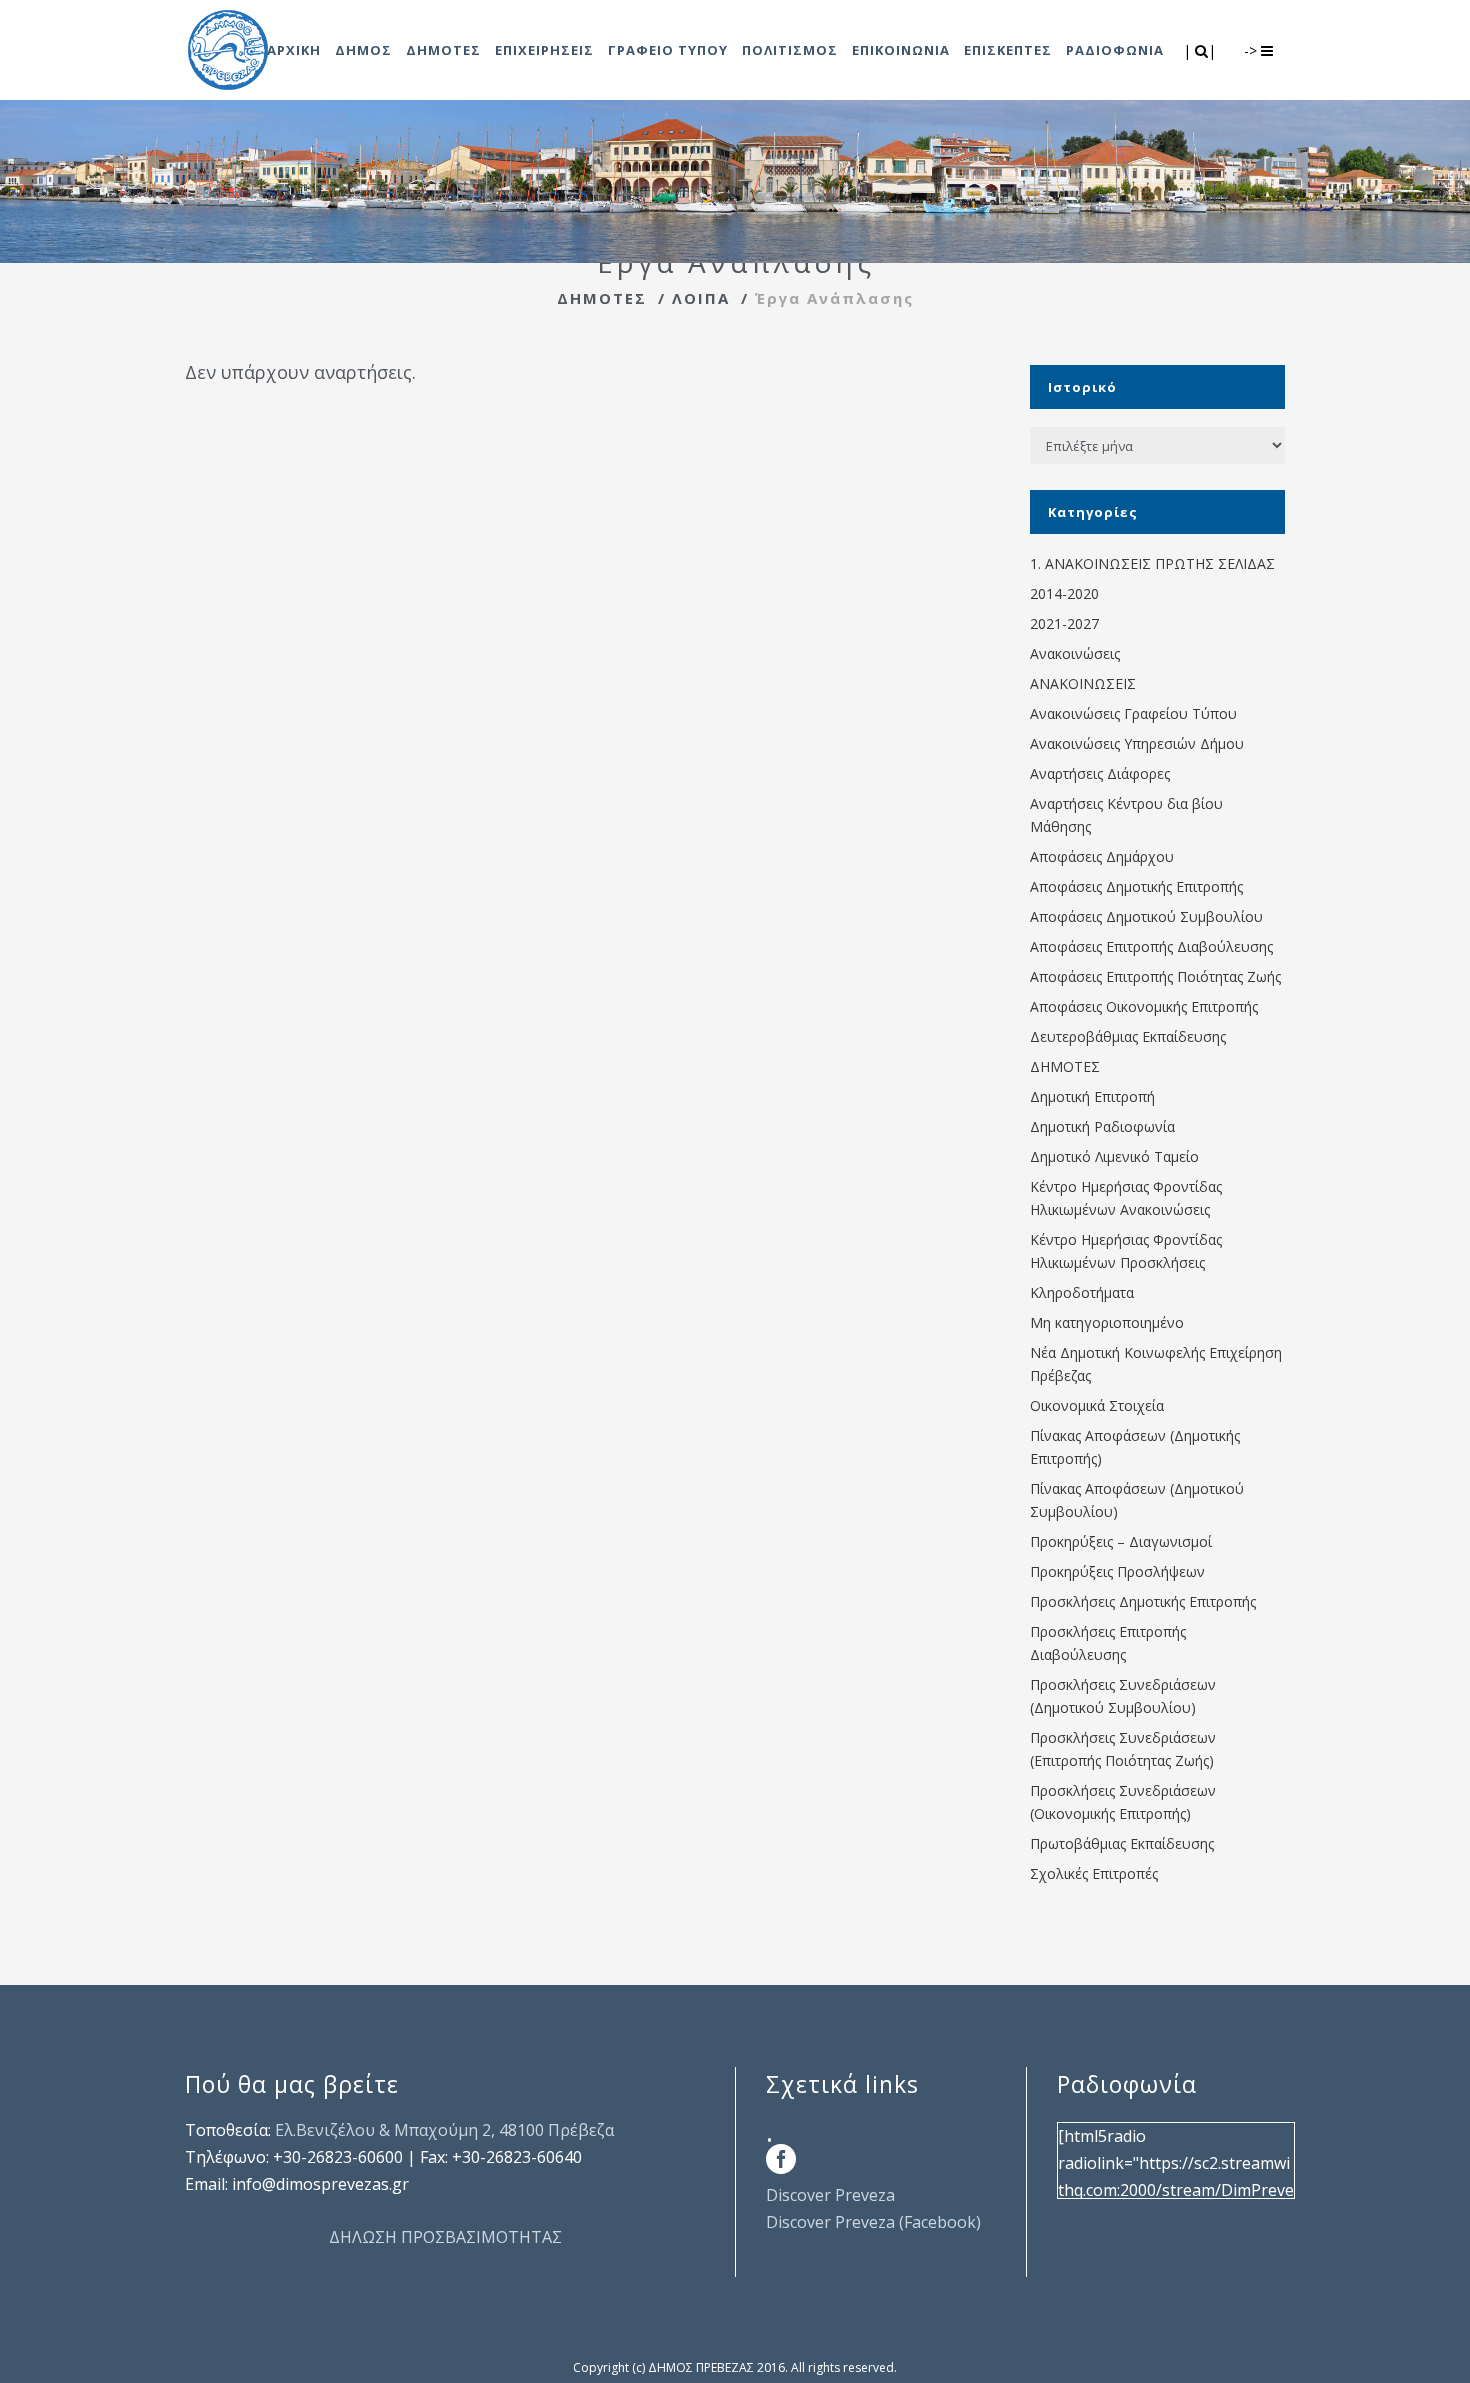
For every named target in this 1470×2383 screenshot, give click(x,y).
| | (1201, 50)
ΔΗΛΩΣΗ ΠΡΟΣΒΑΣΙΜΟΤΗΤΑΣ (445, 2237)
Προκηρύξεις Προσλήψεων (1117, 1571)
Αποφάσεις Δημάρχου (1102, 856)
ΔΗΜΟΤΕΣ (602, 298)
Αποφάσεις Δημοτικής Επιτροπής (1136, 886)
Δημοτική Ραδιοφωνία (1102, 1126)
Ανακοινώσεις (1075, 653)
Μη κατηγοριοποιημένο (1107, 1322)
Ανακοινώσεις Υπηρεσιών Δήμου (1137, 743)
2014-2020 (1064, 593)
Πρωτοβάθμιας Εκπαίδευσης (1122, 1843)
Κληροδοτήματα (1082, 1292)
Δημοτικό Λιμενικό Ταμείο (1114, 1156)
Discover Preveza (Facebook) (873, 2222)
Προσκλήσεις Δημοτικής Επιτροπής (1143, 1601)
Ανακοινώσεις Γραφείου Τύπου (1133, 713)
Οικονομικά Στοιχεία (1097, 1405)
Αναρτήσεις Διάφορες (1100, 773)
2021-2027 (1064, 623)
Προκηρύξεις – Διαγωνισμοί (1121, 1541)
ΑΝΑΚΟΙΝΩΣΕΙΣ (1083, 683)
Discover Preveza (830, 2195)
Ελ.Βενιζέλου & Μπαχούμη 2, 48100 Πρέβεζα (444, 2130)
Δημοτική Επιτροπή (1092, 1096)
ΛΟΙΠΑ (701, 298)
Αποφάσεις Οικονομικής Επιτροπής (1144, 1006)
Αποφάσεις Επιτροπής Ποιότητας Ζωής (1155, 976)
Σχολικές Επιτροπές (1094, 1873)
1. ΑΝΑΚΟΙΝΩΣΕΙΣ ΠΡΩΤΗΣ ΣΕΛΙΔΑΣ (1152, 563)
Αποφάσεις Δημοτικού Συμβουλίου (1146, 916)
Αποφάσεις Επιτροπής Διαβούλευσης (1151, 946)
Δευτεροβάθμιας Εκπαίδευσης (1128, 1036)
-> (1252, 50)
